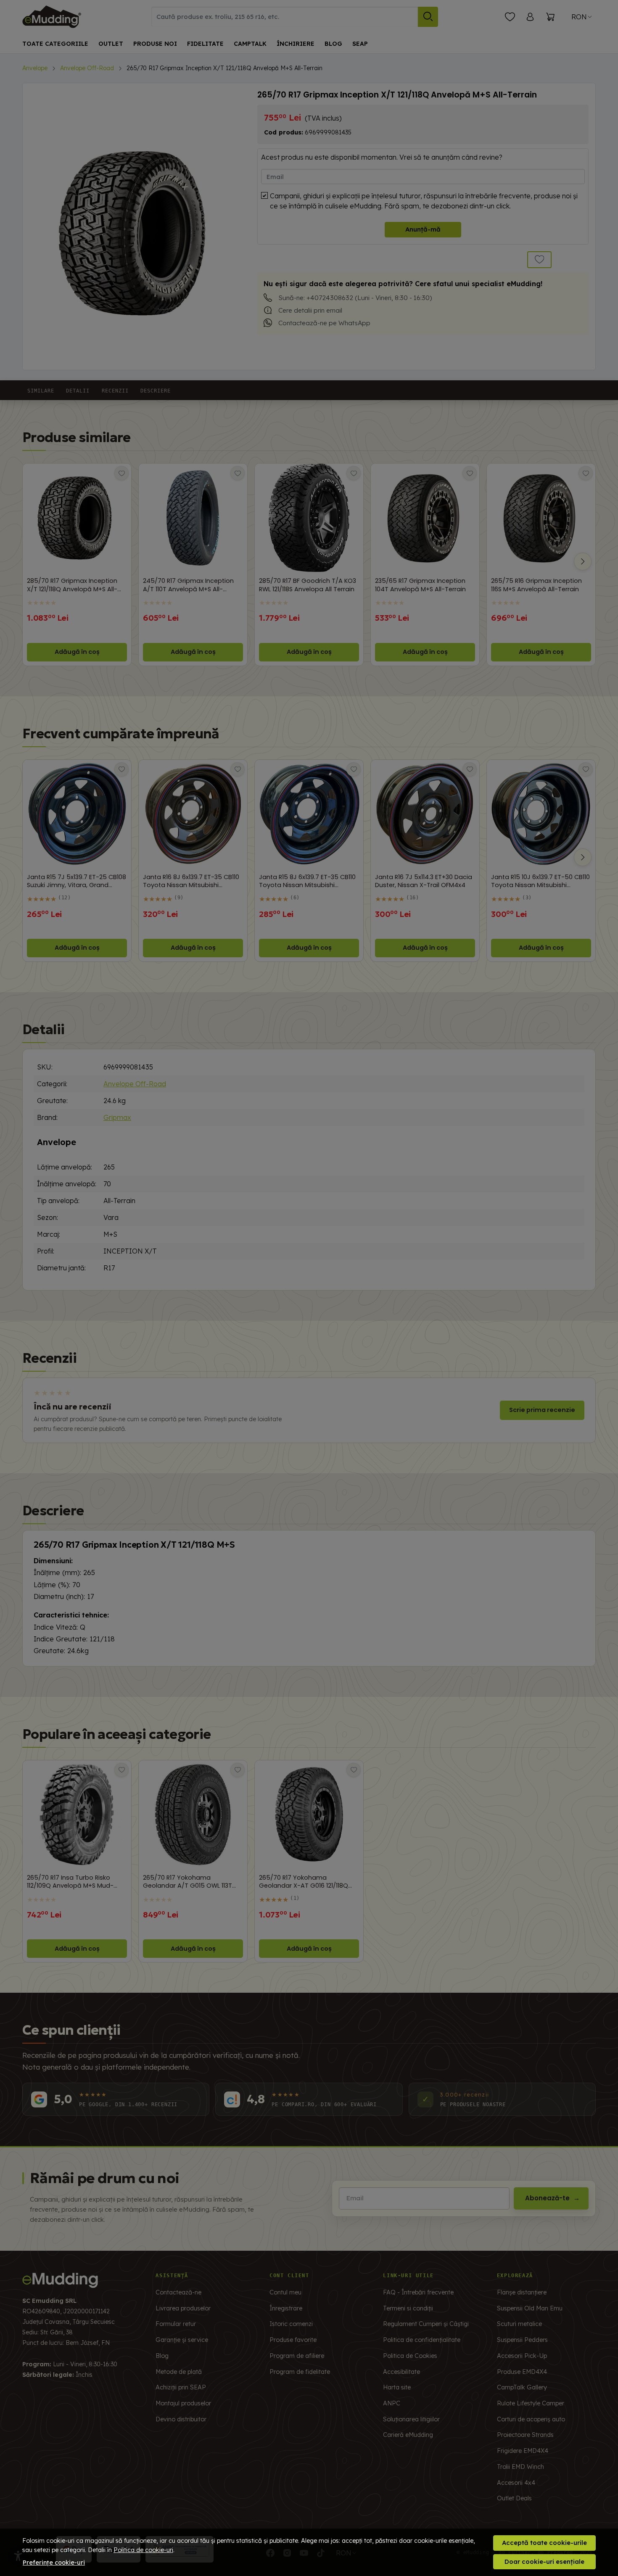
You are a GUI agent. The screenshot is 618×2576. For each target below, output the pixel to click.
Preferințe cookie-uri (54, 2563)
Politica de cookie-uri (143, 2550)
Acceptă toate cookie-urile (544, 2543)
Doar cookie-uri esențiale (544, 2562)
